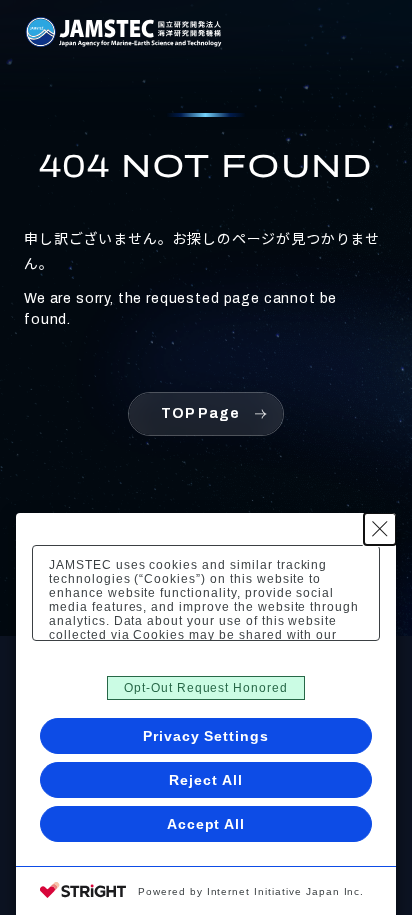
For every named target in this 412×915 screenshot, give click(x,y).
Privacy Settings (206, 736)
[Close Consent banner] (380, 529)
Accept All (206, 824)
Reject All (206, 780)
